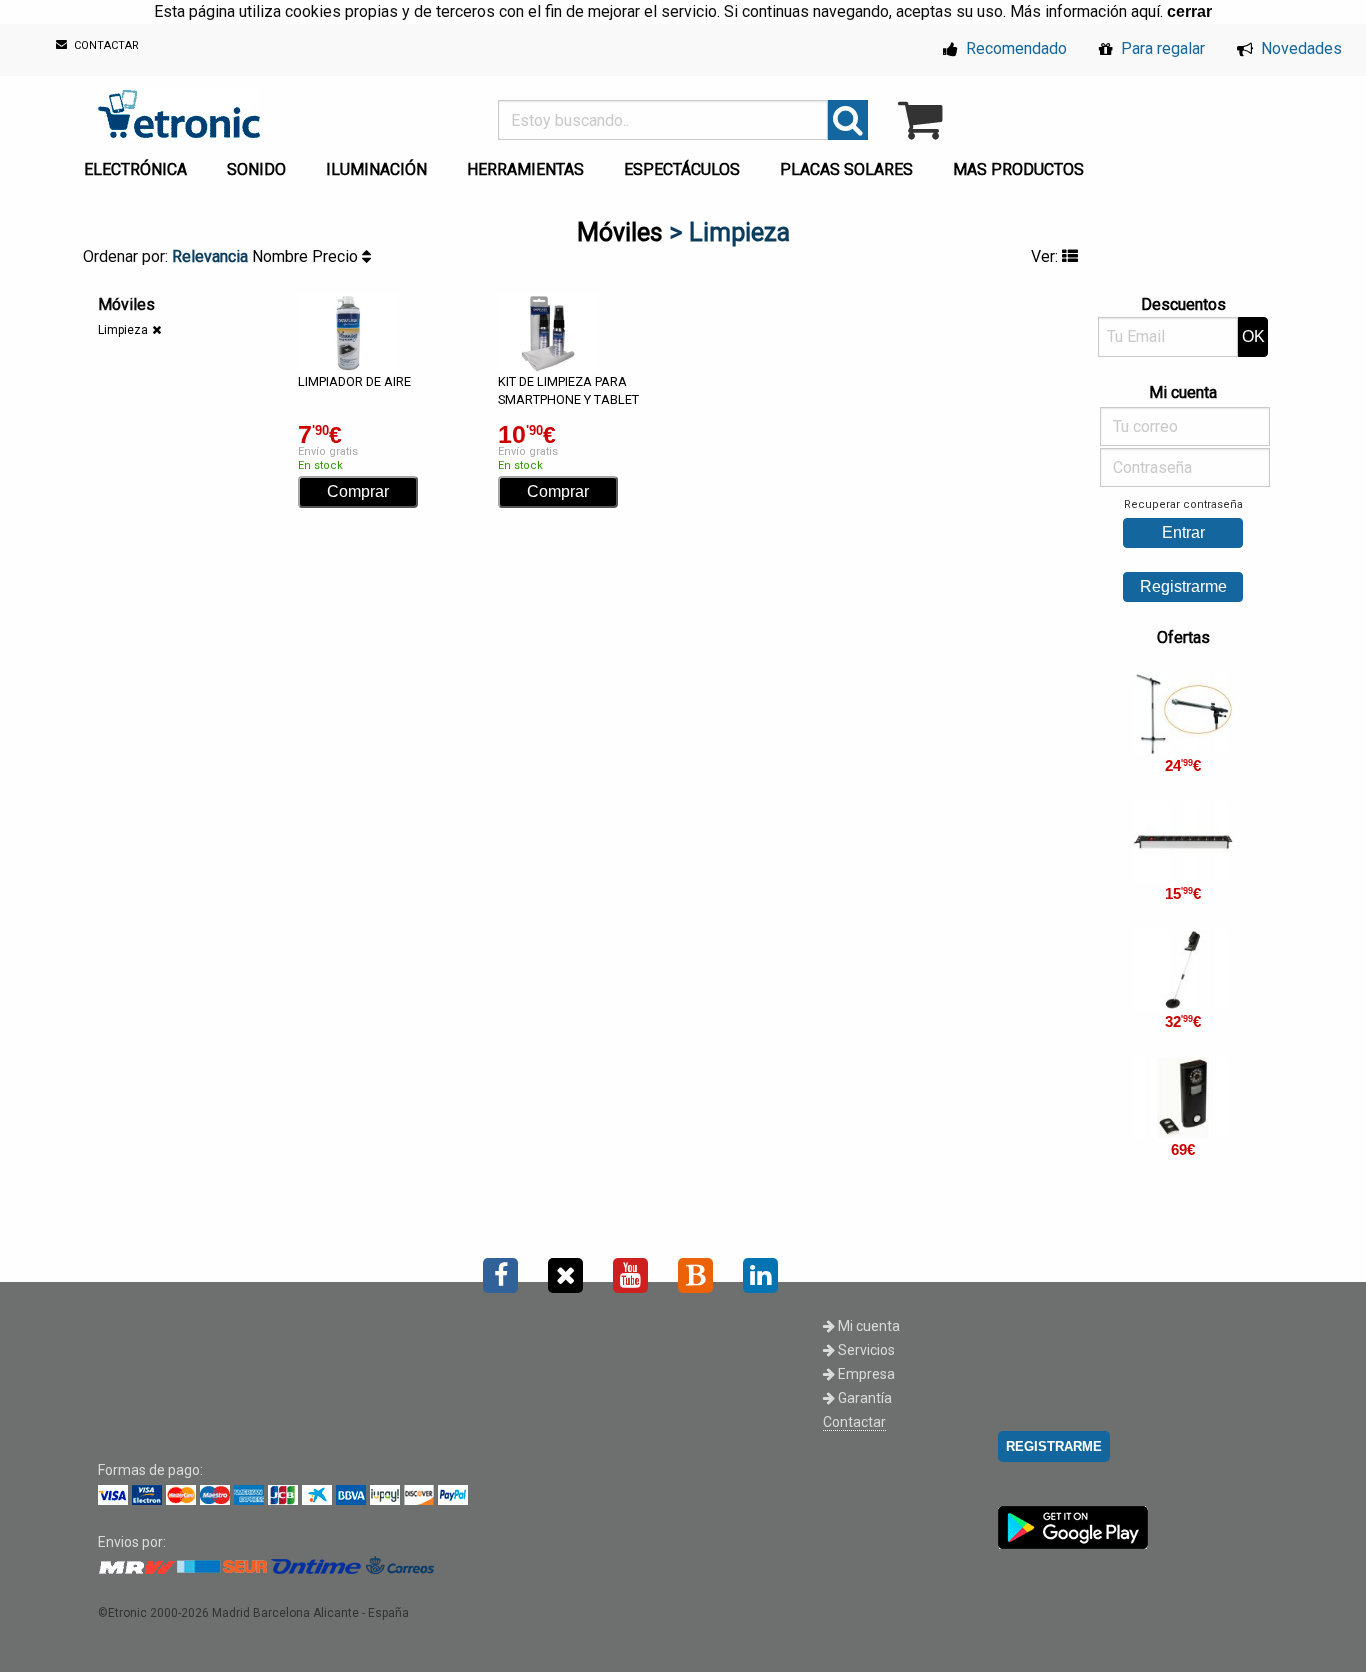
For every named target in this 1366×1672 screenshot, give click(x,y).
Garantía (863, 1398)
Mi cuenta (867, 1326)
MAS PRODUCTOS (1018, 169)
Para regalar (1161, 48)
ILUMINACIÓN (376, 169)
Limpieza (123, 330)
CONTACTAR (105, 46)
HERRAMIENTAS (525, 169)
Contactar (854, 1422)
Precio (337, 256)
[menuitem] (139, 164)
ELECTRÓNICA (135, 169)
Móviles (620, 232)
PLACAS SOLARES (846, 169)
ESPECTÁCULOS (682, 169)
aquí (1145, 11)
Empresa (865, 1374)
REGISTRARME (1054, 1446)
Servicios (865, 1350)
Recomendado (1014, 48)
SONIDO (256, 169)
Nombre (282, 256)
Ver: (1046, 256)
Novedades (1299, 48)
